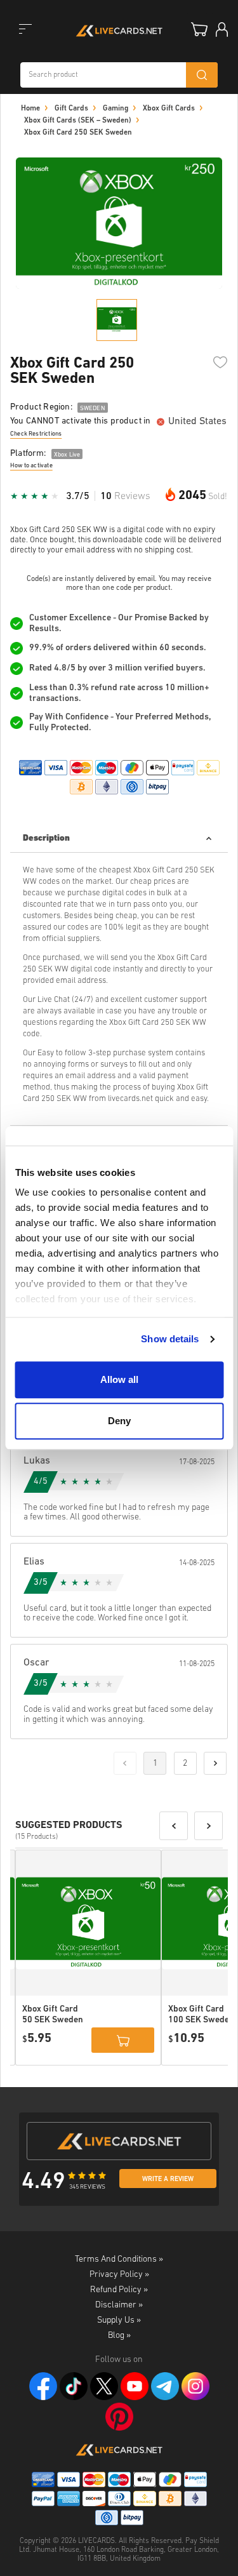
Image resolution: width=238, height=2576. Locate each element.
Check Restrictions (36, 434)
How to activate (31, 466)
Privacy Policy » (119, 2275)
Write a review (168, 2179)
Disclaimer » (119, 2305)
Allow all (119, 1379)
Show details (170, 1339)
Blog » (119, 2336)
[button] (174, 1826)
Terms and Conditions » (119, 2259)
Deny (119, 1421)
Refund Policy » (119, 2290)
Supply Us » (119, 2320)
